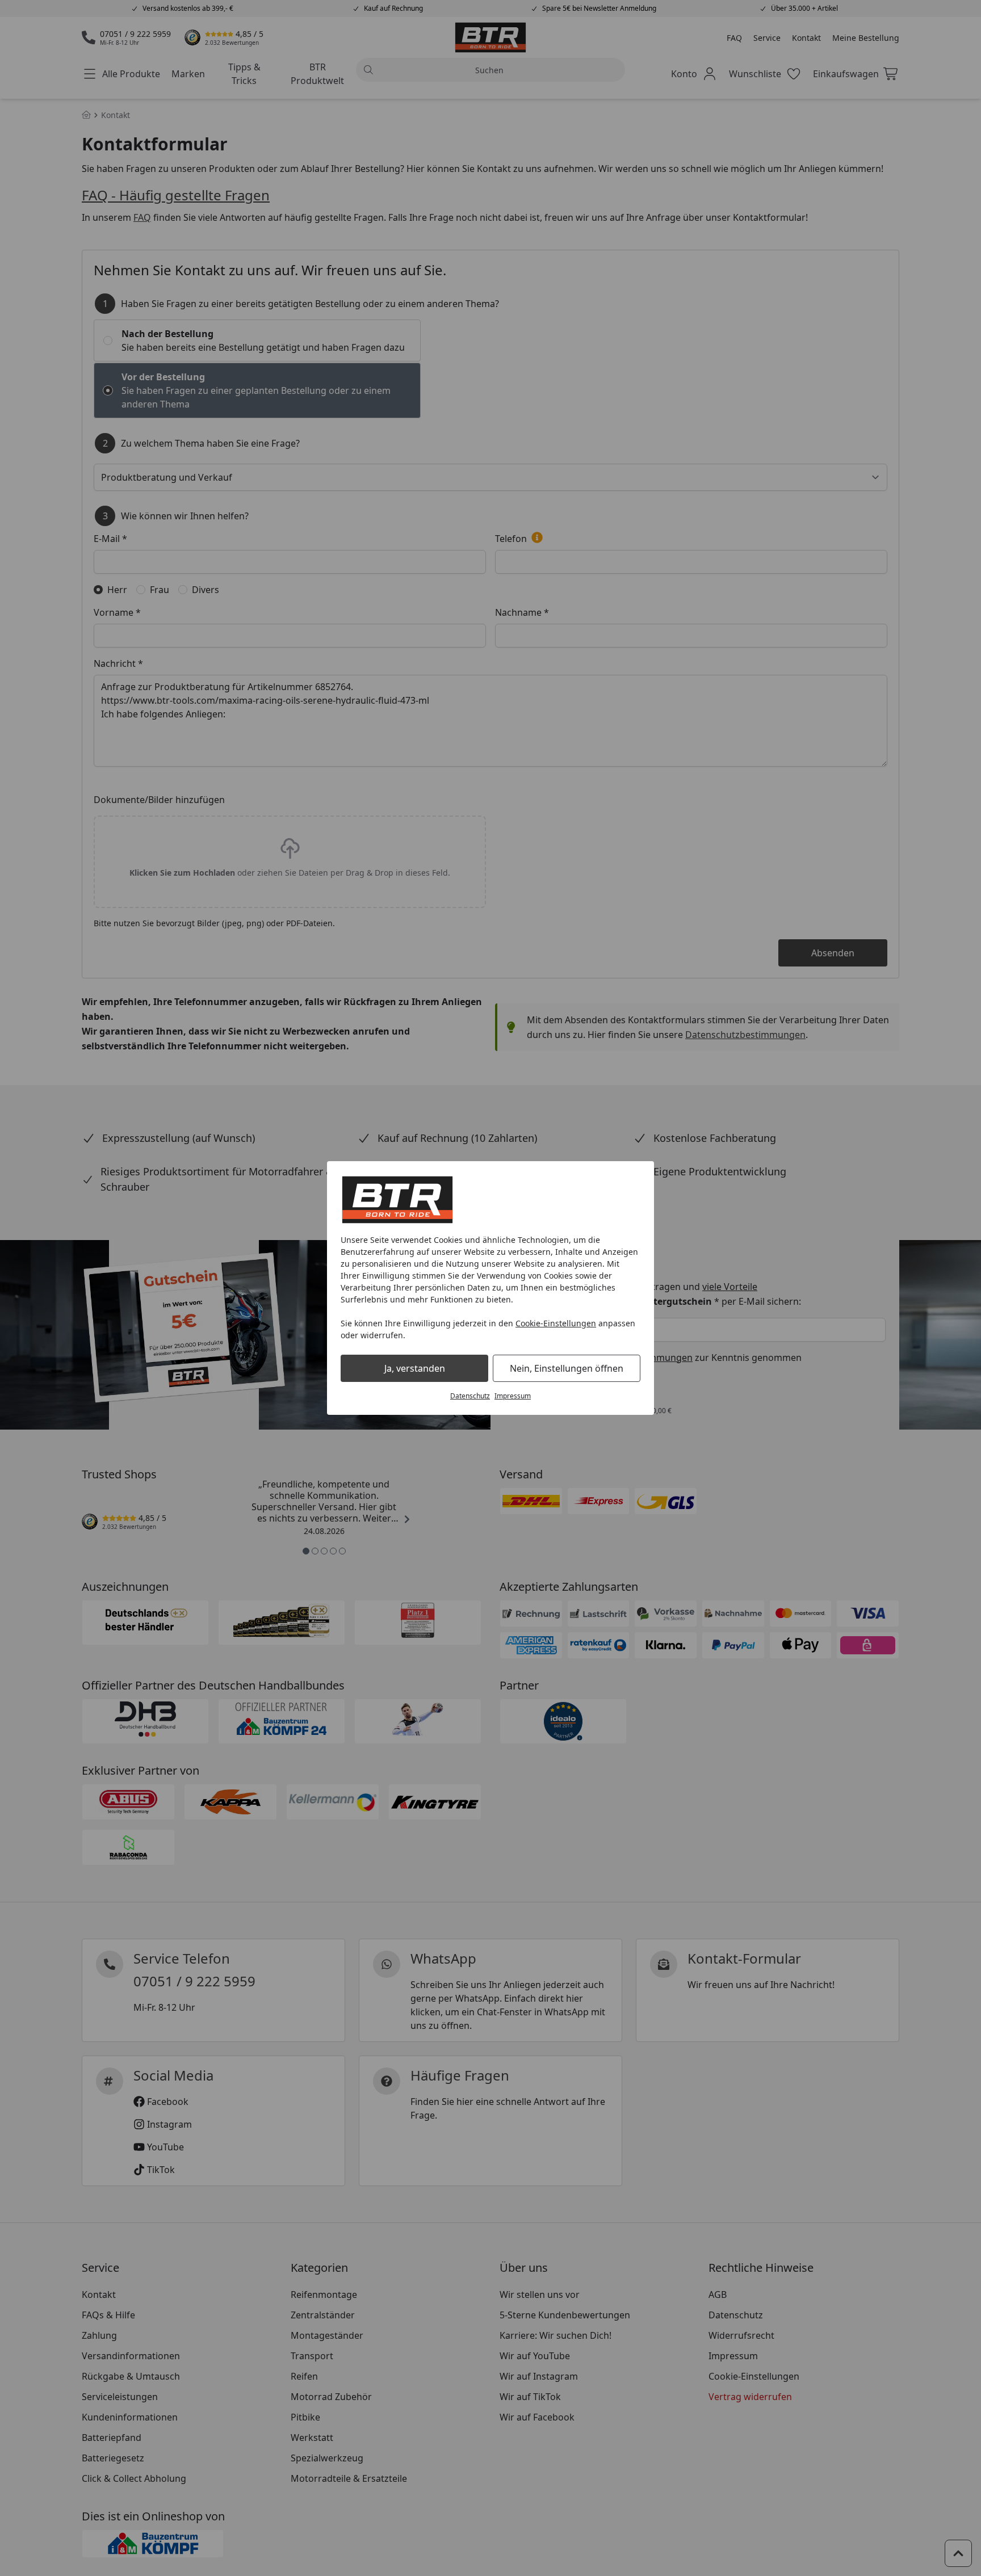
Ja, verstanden (415, 1368)
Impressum (513, 1396)
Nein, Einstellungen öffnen (567, 1368)
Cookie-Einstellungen (556, 1323)
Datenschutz (470, 1396)
